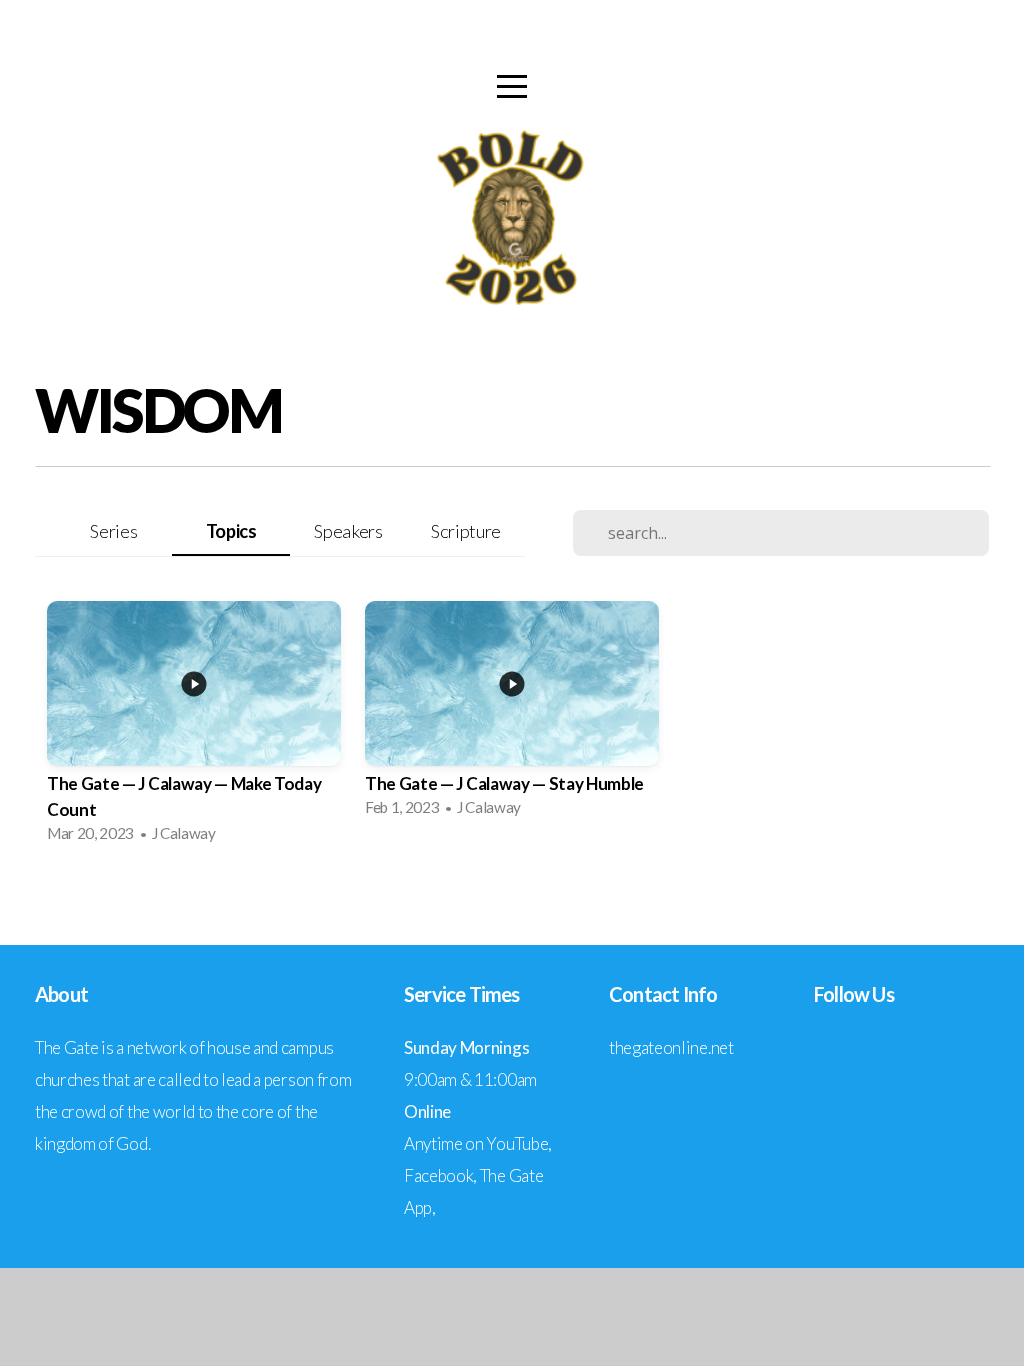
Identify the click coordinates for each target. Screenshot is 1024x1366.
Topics (231, 531)
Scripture (466, 531)
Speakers (348, 531)
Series (113, 531)
